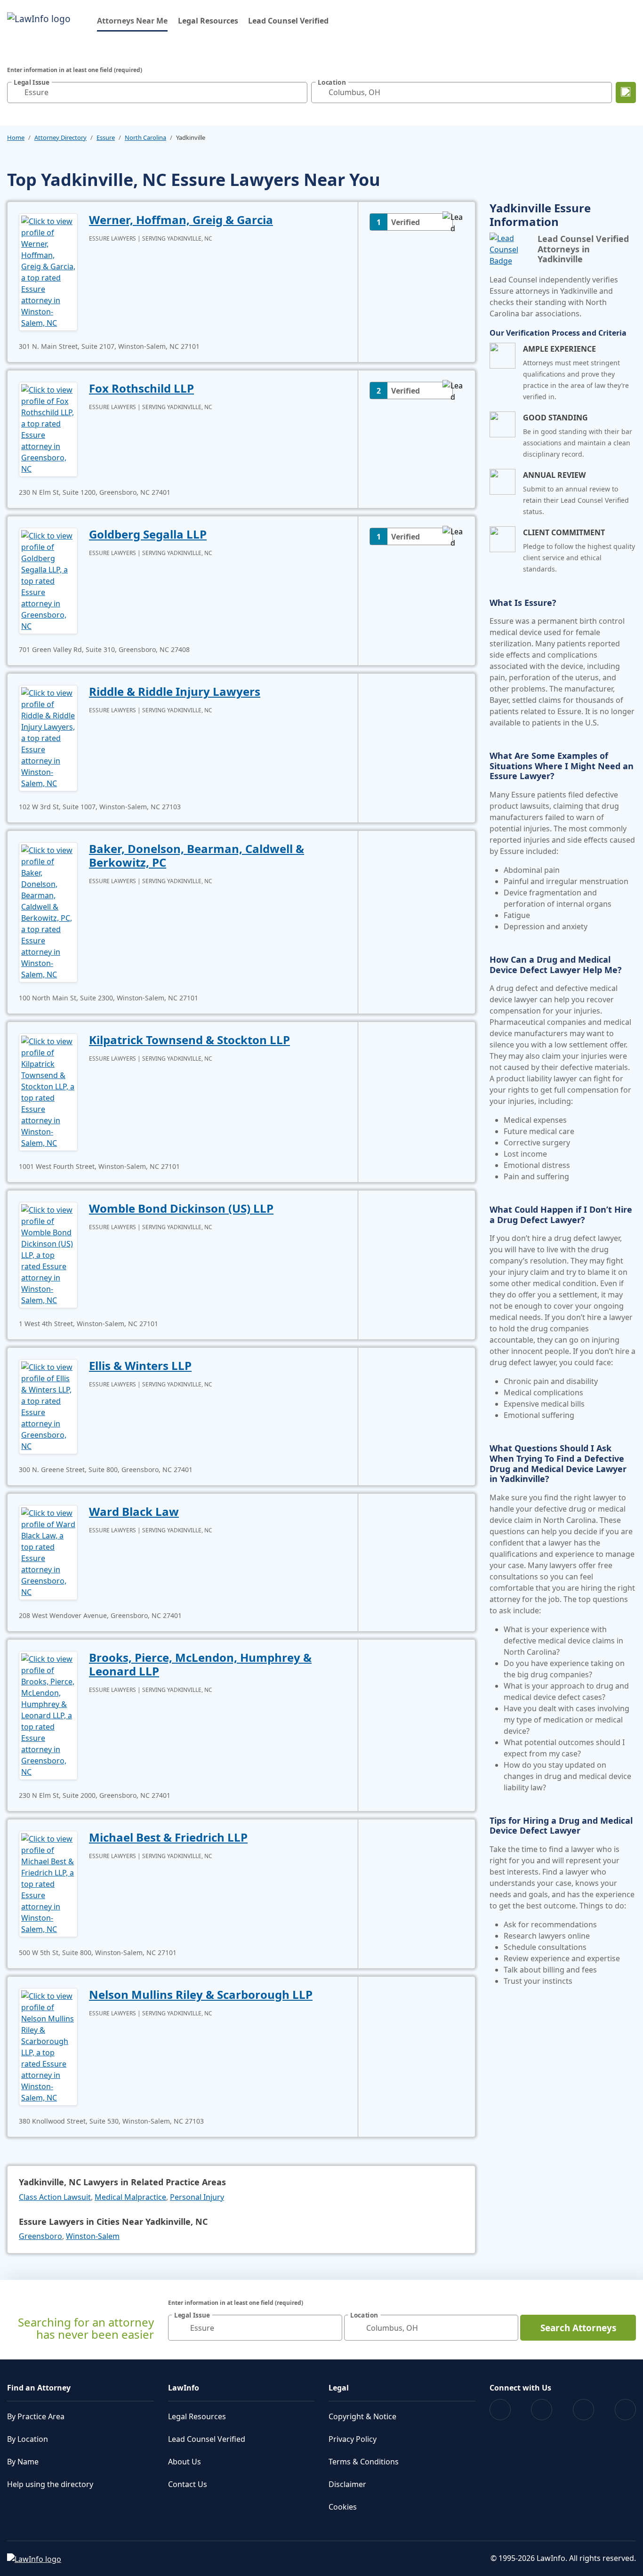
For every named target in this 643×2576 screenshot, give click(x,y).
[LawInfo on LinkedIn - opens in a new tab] (625, 2410)
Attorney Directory (60, 137)
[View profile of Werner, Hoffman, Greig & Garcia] (48, 271)
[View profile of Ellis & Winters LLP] (48, 1406)
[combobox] (157, 93)
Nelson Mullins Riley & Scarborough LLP (201, 1994)
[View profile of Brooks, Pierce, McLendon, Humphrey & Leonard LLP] (48, 1715)
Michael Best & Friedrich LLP (168, 1837)
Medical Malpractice (130, 2197)
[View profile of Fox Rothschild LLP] (48, 428)
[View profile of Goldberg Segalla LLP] (48, 580)
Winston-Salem (93, 2236)
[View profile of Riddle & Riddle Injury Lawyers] (48, 737)
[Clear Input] (298, 92)
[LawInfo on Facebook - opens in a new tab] (500, 2410)
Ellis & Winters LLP (140, 1365)
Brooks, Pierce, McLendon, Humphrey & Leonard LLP (200, 1664)
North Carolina (145, 137)
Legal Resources (208, 21)
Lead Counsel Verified (288, 21)
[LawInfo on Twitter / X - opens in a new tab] (542, 2410)
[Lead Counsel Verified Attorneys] (510, 250)
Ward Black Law (134, 1511)
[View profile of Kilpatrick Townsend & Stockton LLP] (48, 1091)
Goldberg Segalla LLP (148, 534)
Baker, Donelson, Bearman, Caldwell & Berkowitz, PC (197, 855)
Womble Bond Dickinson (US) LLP (181, 1208)
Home (16, 137)
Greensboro (40, 2236)
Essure (106, 137)
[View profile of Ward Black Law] (48, 1552)
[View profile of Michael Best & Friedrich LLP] (48, 1883)
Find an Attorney (39, 2388)
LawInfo (184, 2388)
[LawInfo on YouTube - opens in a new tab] (583, 2410)
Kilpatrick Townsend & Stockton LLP (189, 1040)
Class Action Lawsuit (55, 2197)
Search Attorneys (578, 2328)
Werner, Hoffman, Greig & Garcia (181, 220)
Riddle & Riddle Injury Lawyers (175, 691)
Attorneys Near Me (132, 20)
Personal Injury (197, 2197)
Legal (339, 2388)
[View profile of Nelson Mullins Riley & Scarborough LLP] (48, 2046)
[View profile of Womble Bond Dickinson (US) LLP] (48, 1254)
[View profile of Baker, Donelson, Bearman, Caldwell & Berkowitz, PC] (48, 911)
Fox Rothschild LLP (141, 388)
